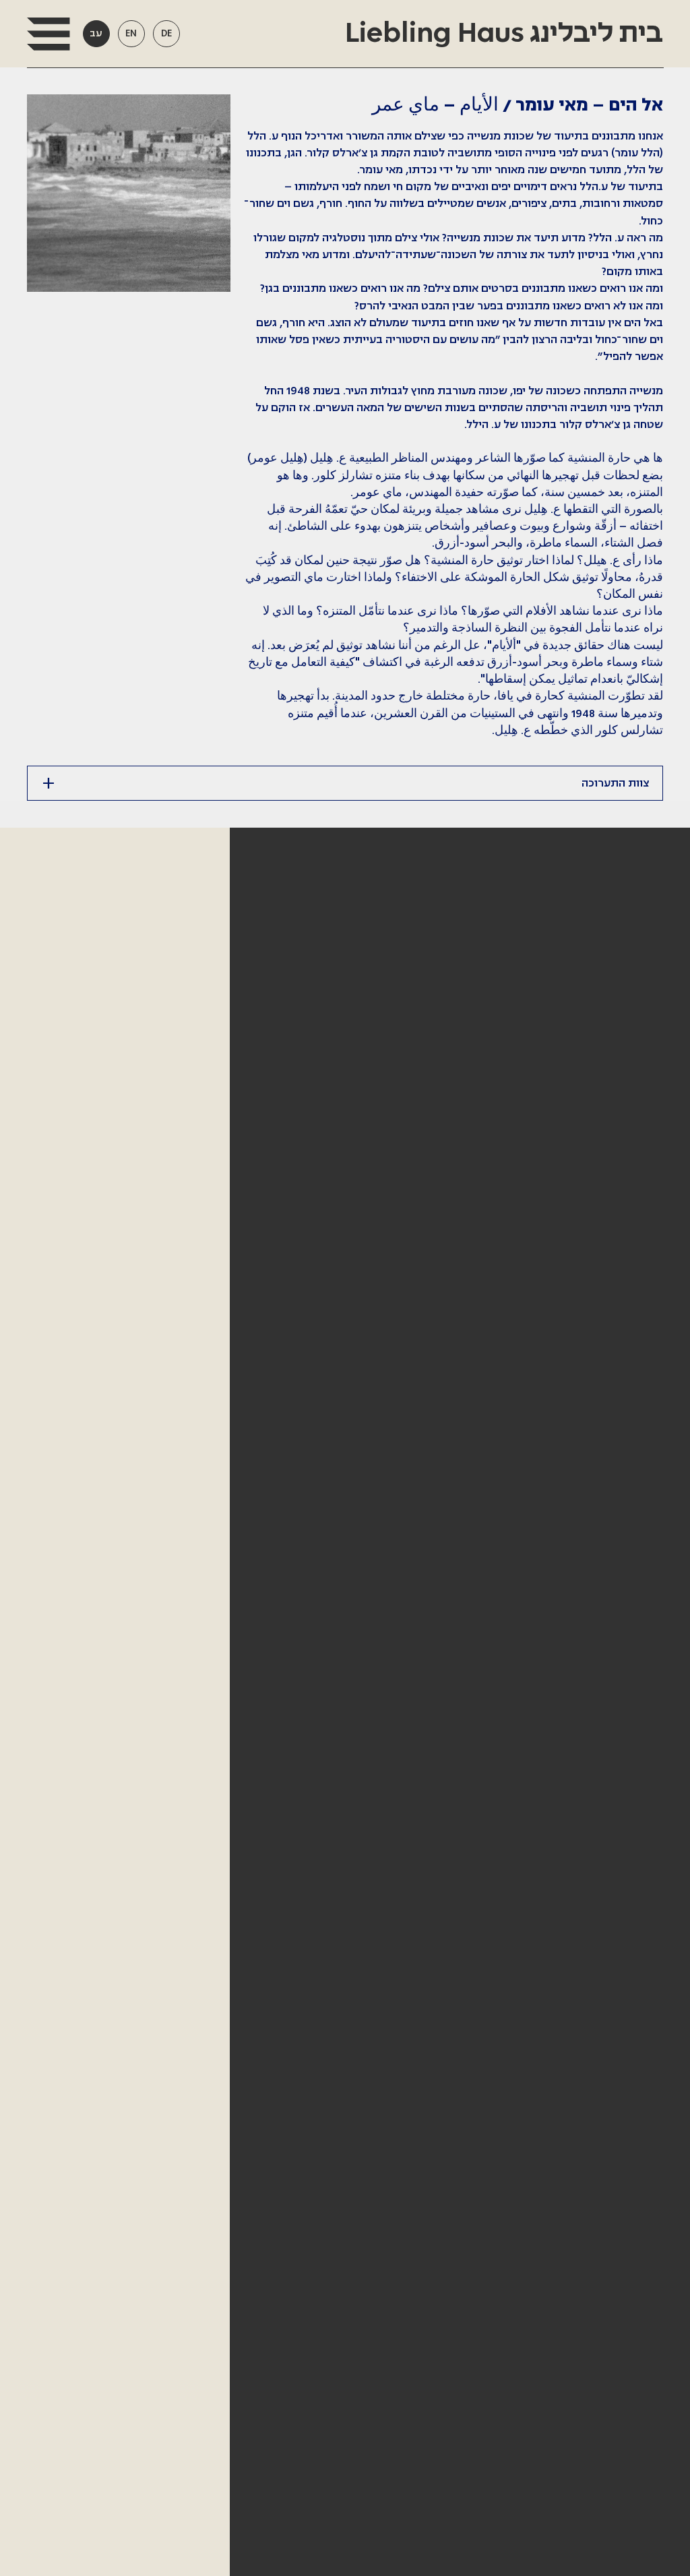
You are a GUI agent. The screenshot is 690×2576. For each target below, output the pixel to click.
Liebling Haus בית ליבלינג (501, 34)
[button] (48, 34)
